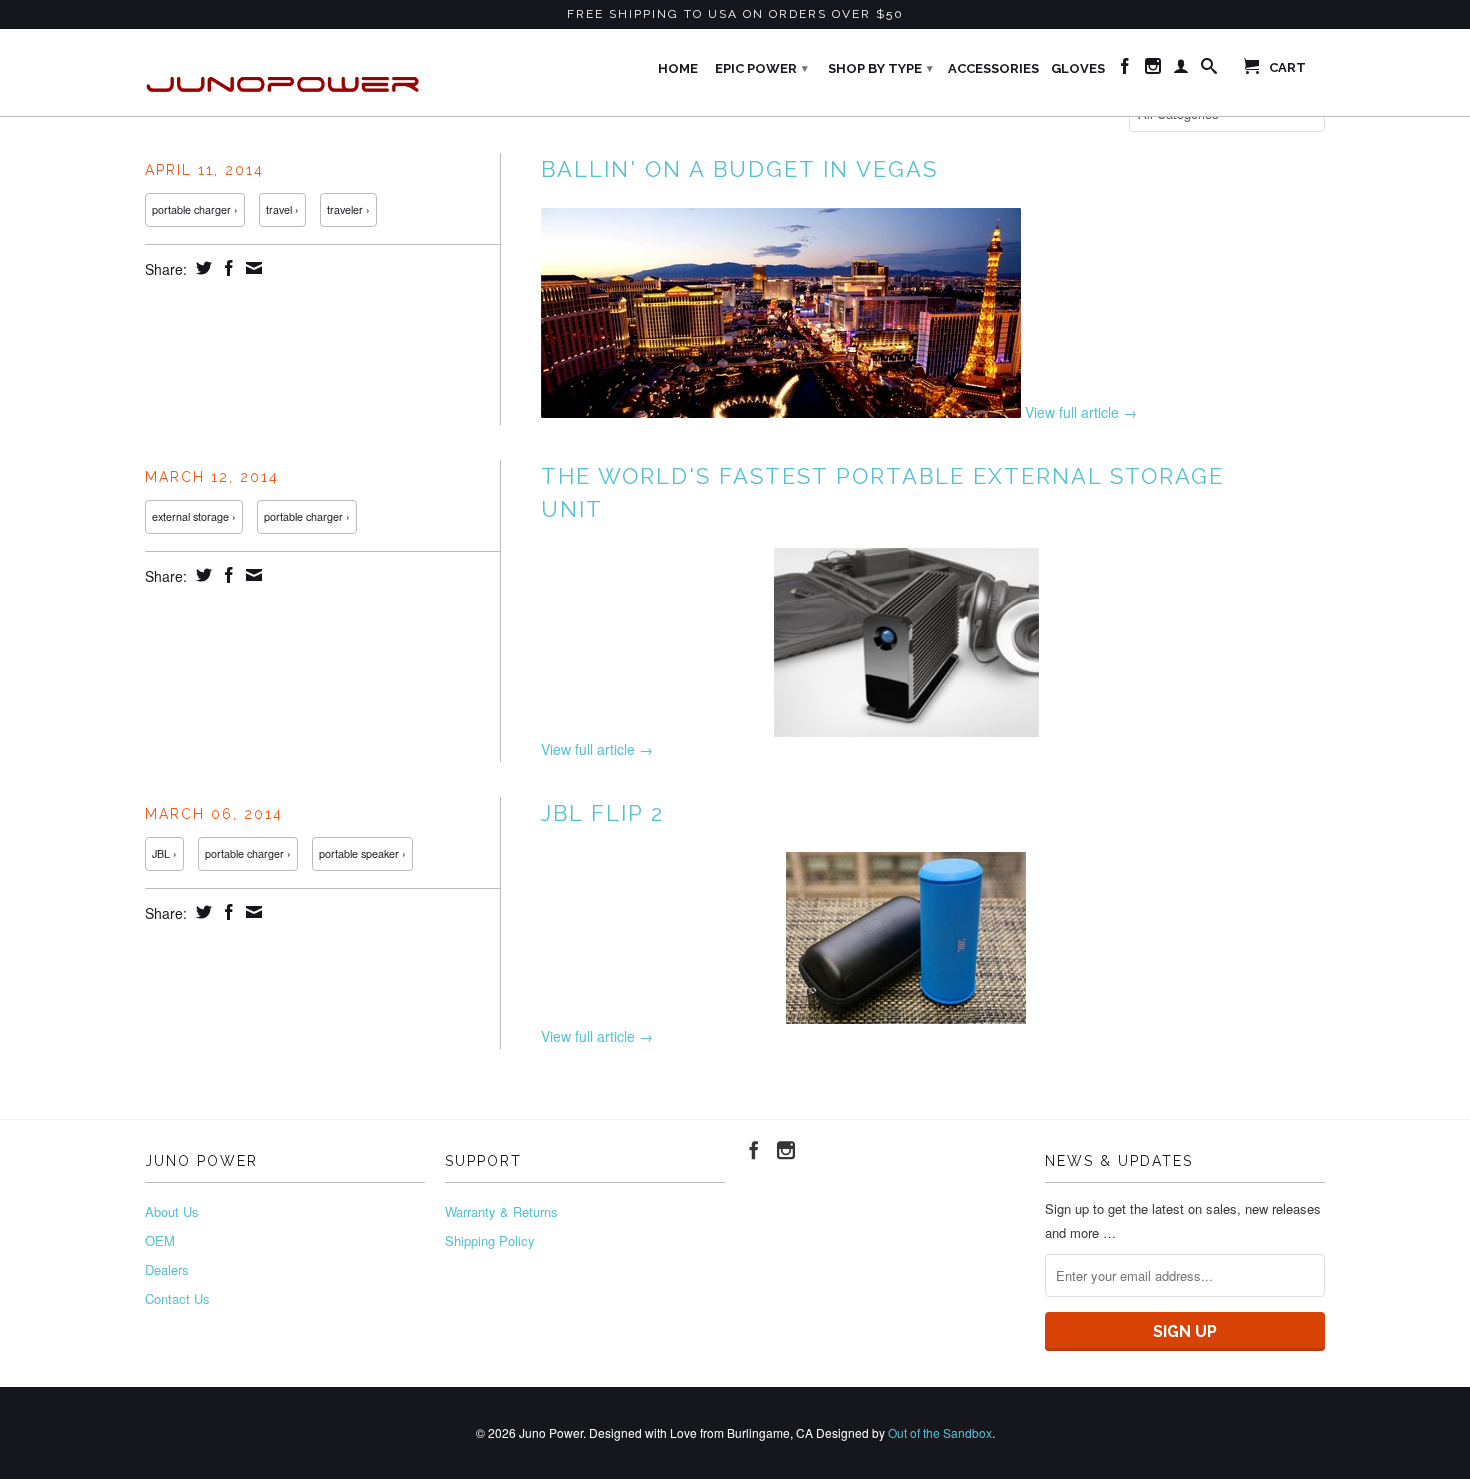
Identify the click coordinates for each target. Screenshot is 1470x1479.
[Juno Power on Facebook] (1125, 70)
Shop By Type (880, 68)
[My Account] (1181, 70)
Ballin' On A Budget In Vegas (739, 169)
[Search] (1209, 70)
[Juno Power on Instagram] (1153, 70)
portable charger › (195, 209)
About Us (172, 1211)
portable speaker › (362, 853)
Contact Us (177, 1298)
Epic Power (761, 68)
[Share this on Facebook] (226, 268)
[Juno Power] (285, 72)
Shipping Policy (490, 1240)
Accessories (993, 68)
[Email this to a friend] (251, 268)
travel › (282, 209)
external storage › (194, 516)
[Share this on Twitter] (201, 268)
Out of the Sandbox (940, 1432)
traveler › (348, 209)
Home (678, 68)
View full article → (1081, 412)
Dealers (167, 1269)
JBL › (164, 853)
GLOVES (1078, 68)
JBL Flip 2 (602, 813)
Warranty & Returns (501, 1211)
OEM (160, 1240)
